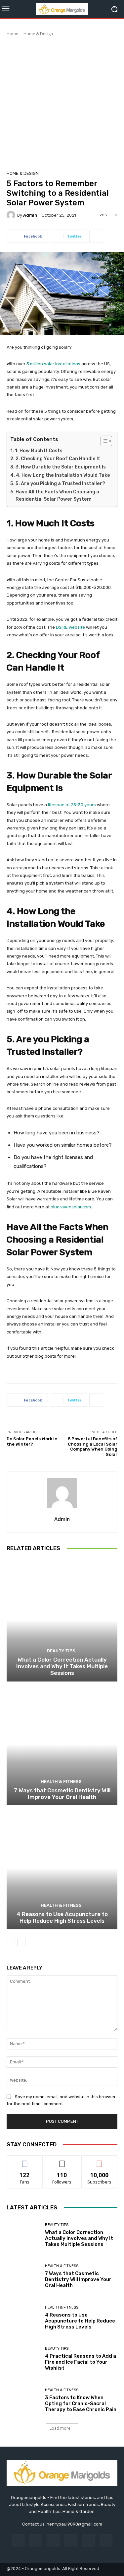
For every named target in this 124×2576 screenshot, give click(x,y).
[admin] (12, 215)
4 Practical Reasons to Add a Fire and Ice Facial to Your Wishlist (81, 2362)
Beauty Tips (61, 1651)
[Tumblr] (88, 2541)
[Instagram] (36, 2541)
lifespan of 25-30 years (72, 805)
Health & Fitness (61, 1782)
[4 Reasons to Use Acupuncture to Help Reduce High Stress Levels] (62, 1868)
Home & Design (38, 34)
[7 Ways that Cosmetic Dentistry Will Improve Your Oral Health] (62, 1744)
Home (12, 34)
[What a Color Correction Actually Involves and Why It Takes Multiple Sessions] (62, 1620)
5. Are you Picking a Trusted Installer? (60, 484)
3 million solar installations (53, 364)
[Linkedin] (53, 2541)
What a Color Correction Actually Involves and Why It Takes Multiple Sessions (62, 1666)
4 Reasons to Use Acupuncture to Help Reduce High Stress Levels (62, 1917)
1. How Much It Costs (39, 451)
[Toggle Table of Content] (103, 441)
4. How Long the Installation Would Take (63, 475)
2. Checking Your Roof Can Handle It (58, 459)
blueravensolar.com (71, 1207)
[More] (96, 236)
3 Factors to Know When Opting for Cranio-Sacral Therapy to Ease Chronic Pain (81, 2403)
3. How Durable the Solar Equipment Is (61, 467)
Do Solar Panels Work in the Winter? (32, 1441)
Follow (62, 2160)
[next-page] (21, 1942)
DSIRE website (70, 627)
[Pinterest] (71, 2541)
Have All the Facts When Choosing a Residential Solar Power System (57, 496)
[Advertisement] (62, 102)
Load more (60, 2428)
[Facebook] (18, 2541)
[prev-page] (11, 1942)
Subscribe (100, 2160)
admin (30, 215)
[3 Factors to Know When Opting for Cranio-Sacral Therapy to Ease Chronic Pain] (23, 2400)
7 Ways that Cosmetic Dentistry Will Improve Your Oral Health (62, 1794)
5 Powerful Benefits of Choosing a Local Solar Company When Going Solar (93, 1447)
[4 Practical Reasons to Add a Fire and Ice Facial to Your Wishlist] (23, 2359)
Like (25, 2160)
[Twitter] (106, 2541)
